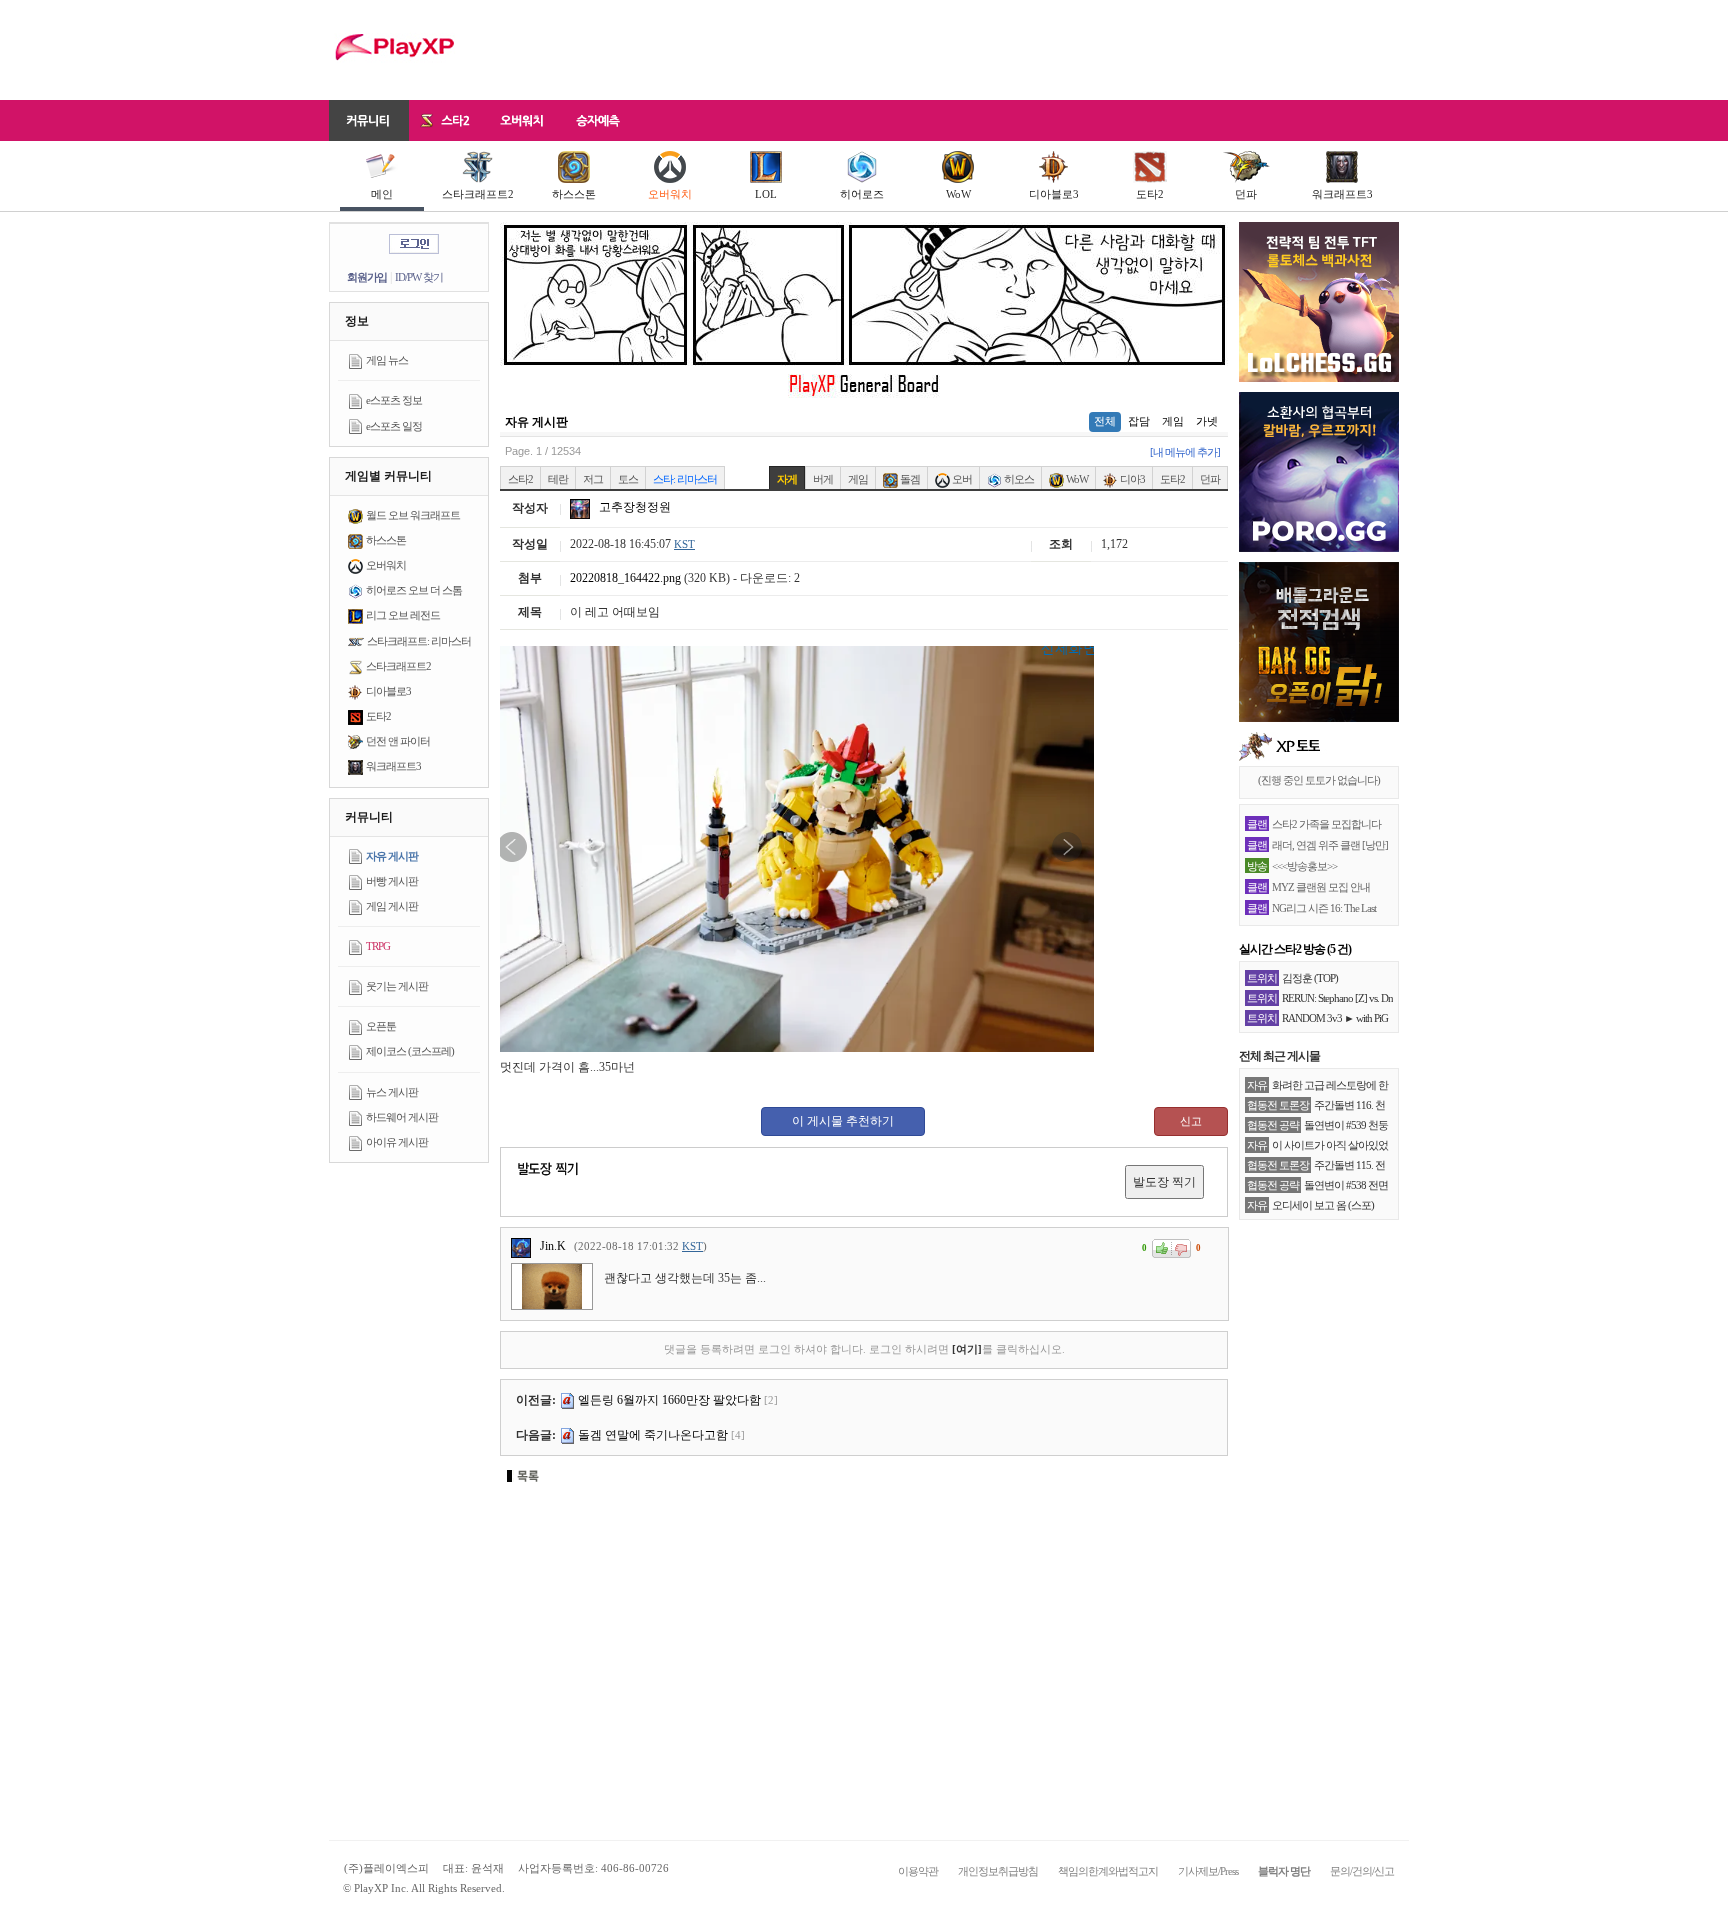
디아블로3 (1054, 194)
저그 (593, 479)
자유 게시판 (392, 856)
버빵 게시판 (392, 881)
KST (684, 544)
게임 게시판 (392, 906)
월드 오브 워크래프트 (413, 515)
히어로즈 (862, 194)
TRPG (378, 946)
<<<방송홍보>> (1304, 866)
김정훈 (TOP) (1310, 978)
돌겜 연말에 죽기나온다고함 (653, 1435)
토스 (628, 479)
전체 (1105, 421)
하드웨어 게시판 (402, 1117)
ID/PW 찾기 (419, 277)
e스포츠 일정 (394, 426)
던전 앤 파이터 (398, 741)
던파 (1246, 194)
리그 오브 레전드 (403, 615)
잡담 (1139, 421)
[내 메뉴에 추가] (1185, 452)
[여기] (967, 1349)
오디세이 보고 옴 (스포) (1323, 1205)
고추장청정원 (633, 507)
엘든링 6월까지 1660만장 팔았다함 (669, 1400)
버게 (823, 479)
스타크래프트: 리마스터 (419, 641)
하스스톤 (574, 194)
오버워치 (670, 194)
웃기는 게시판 (397, 986)
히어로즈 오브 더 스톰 (414, 590)
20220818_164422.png (625, 578)
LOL (766, 194)
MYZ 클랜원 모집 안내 (1321, 887)
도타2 (1150, 194)
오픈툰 (381, 1026)
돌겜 (909, 479)
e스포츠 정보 (394, 400)
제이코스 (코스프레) (410, 1051)
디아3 (1131, 479)
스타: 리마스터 (685, 479)
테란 (558, 479)
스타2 (520, 479)
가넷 (1207, 421)
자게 (787, 479)
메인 (382, 194)
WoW (958, 194)
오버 (961, 479)
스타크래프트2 (478, 194)
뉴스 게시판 (392, 1092)
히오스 (1018, 479)
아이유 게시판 (397, 1142)
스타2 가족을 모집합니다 (1326, 824)
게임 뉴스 (387, 360)
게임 (1173, 421)
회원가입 (367, 277)
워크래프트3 (1342, 194)
